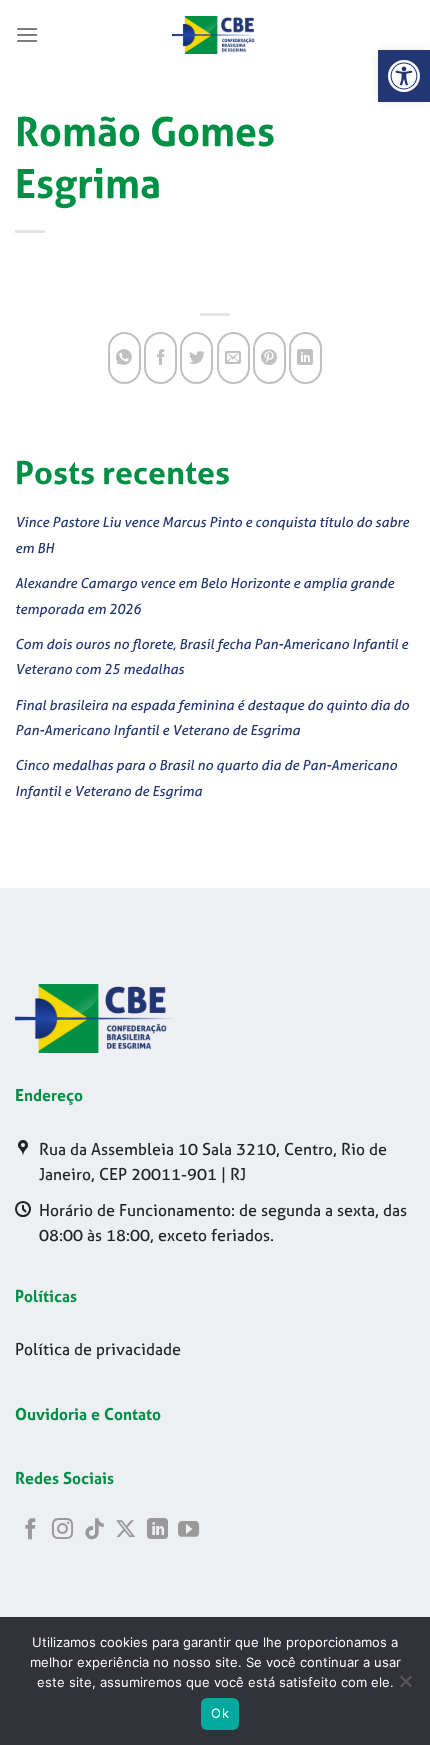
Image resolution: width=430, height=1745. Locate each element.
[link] (404, 76)
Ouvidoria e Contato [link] (88, 1414)
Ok (220, 1713)
